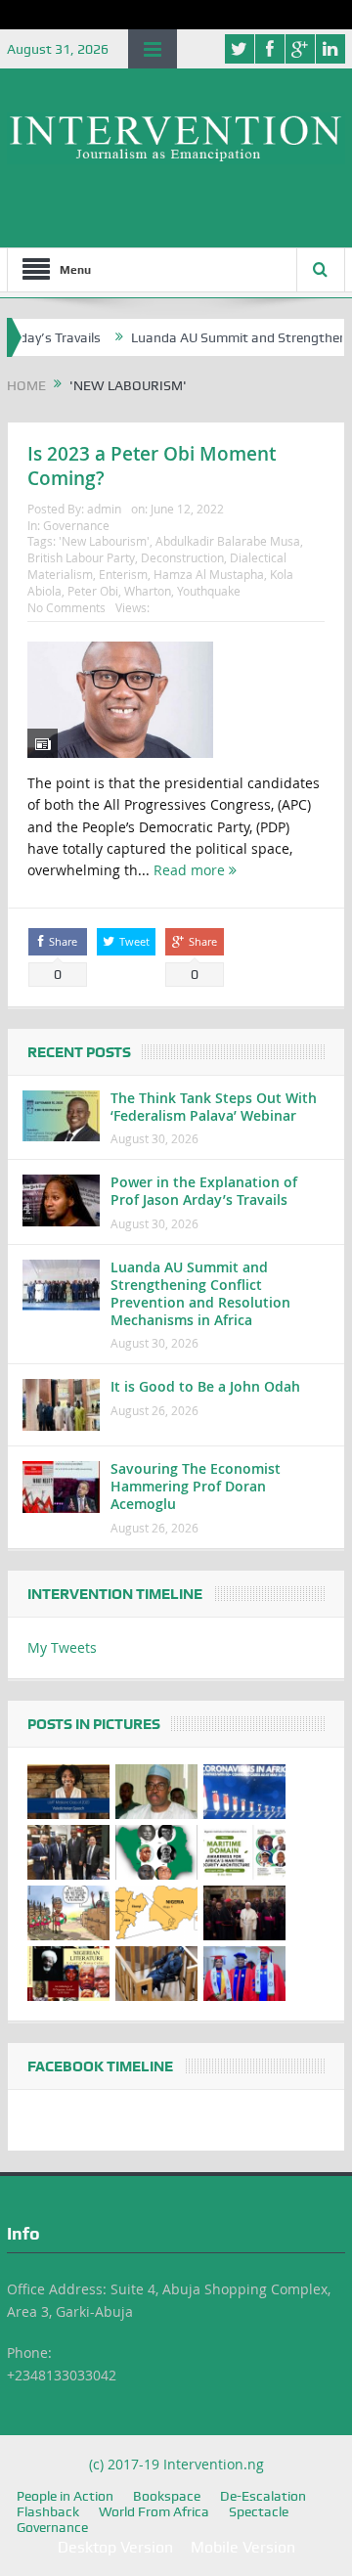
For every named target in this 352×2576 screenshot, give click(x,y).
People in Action (65, 2496)
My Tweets (62, 1647)
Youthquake (209, 591)
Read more (191, 870)
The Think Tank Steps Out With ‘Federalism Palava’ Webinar (214, 1107)
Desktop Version (115, 2547)
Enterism (123, 574)
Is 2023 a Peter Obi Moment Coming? (152, 466)
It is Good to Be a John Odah (205, 1386)
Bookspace (167, 2496)
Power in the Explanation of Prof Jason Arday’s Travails (204, 1191)
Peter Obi (93, 591)
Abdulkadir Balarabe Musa (228, 541)
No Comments (66, 607)
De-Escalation (263, 2496)
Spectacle (259, 2511)
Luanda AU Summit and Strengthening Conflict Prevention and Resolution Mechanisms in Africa (200, 1294)
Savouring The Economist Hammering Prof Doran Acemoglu (196, 1486)
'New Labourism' (104, 541)
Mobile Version (243, 2547)
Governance (76, 525)
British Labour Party (81, 557)
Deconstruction (182, 557)
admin (104, 509)
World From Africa (154, 2511)
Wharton (148, 591)
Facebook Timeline (100, 2066)
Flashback (48, 2511)
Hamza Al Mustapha (209, 574)
